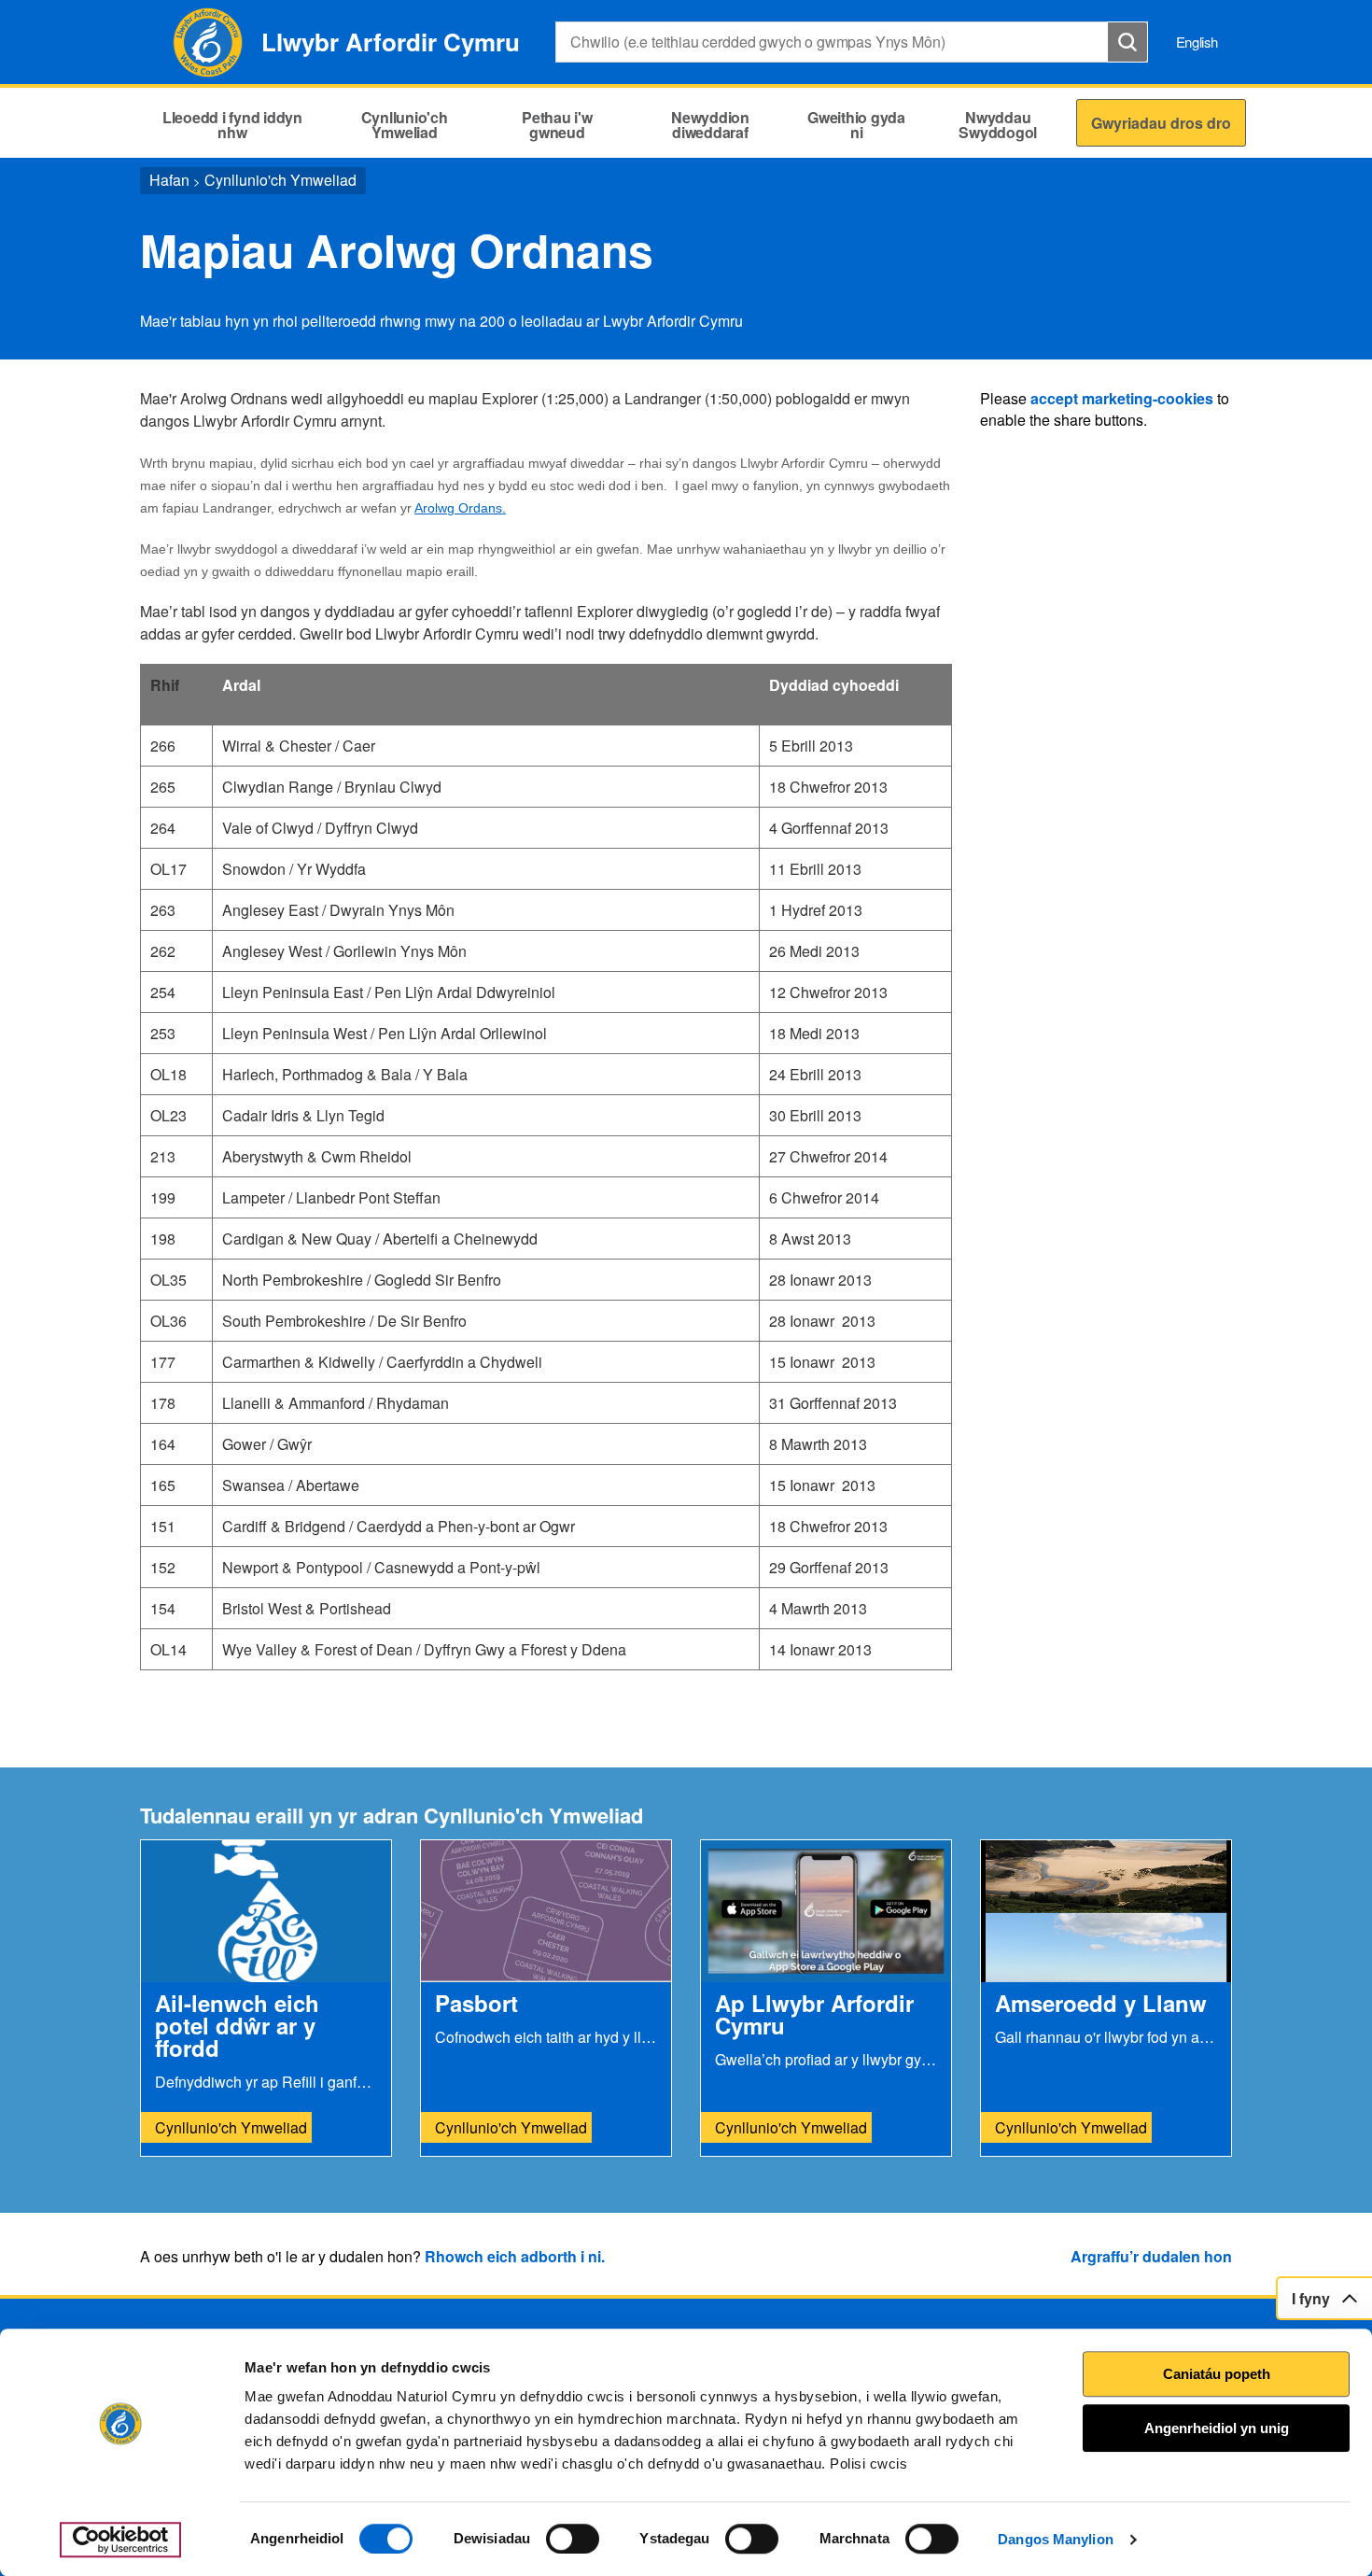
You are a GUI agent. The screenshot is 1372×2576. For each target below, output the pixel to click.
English (1197, 42)
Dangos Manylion (1056, 2539)
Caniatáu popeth (1217, 2374)
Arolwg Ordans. (460, 508)
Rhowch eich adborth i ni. (515, 2256)
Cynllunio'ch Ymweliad (280, 180)
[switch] (573, 2539)
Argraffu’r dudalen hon (1151, 2256)
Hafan (169, 180)
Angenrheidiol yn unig (1217, 2428)
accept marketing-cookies (1122, 398)
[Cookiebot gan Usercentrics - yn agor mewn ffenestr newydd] (120, 2540)
